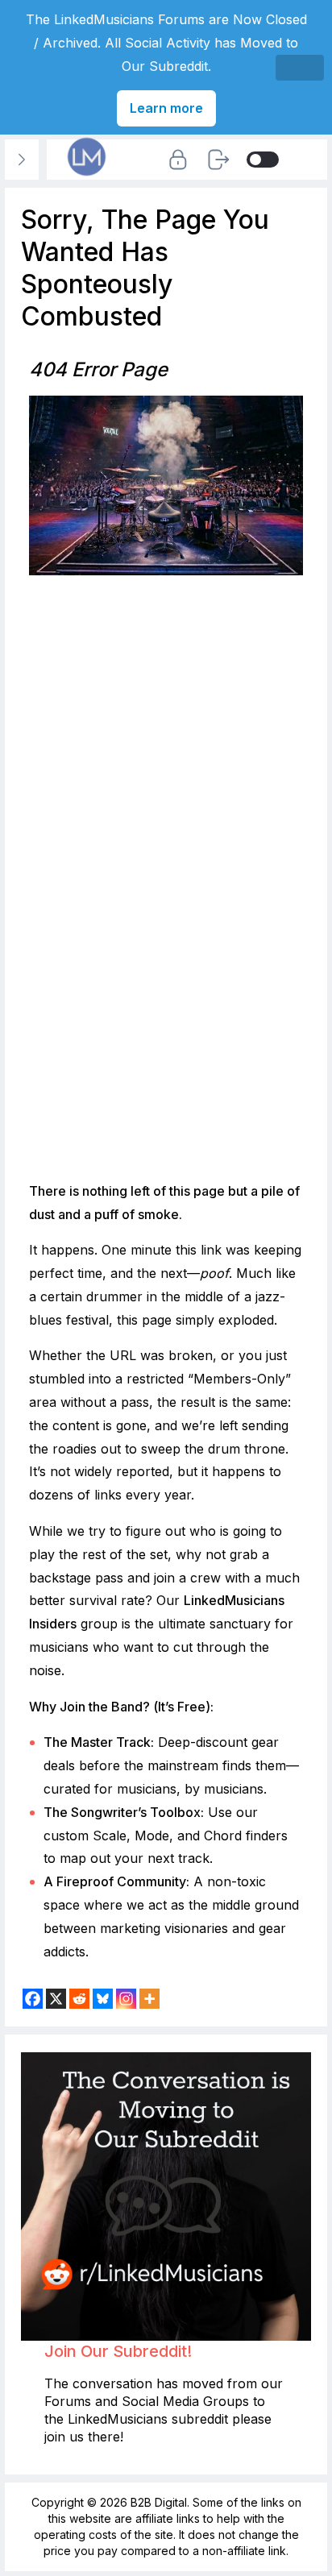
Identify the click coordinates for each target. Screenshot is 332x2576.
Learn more (166, 108)
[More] (149, 1999)
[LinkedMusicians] (87, 176)
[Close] (300, 68)
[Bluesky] (103, 1999)
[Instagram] (126, 1999)
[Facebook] (33, 1999)
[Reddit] (79, 1999)
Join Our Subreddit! (118, 2351)
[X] (56, 1999)
